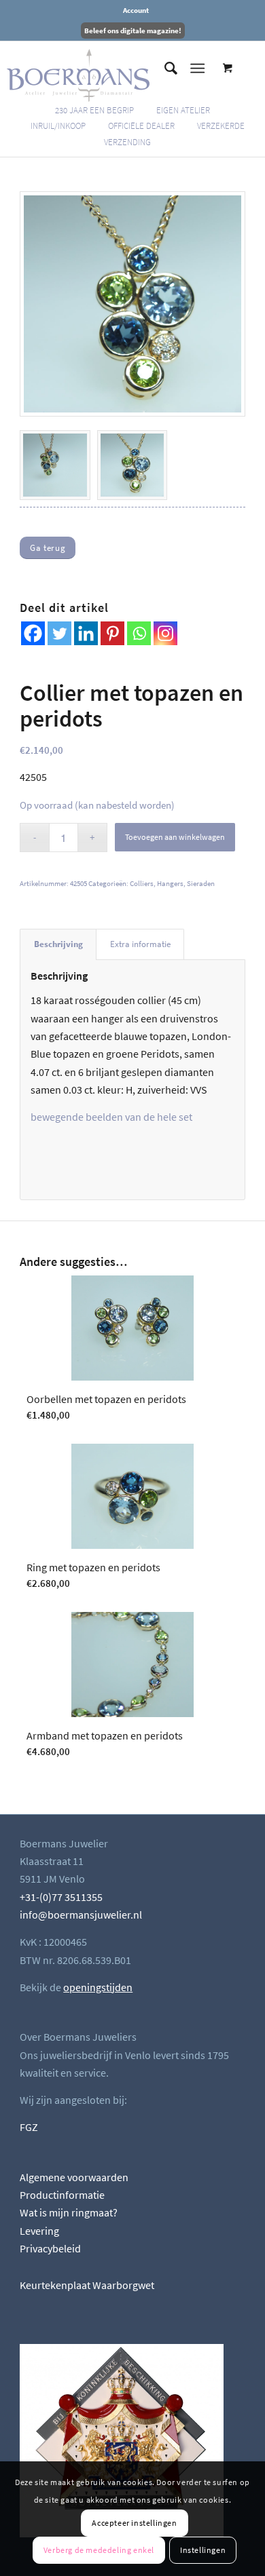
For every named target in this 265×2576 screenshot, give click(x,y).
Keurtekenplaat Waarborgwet (87, 2285)
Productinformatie (62, 2195)
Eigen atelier (183, 110)
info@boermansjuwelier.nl (81, 1915)
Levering (39, 2231)
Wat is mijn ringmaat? (69, 2212)
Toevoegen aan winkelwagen (175, 837)
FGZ (29, 2127)
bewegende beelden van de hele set (111, 1117)
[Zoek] (164, 69)
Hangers (170, 883)
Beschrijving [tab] (58, 944)
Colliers (142, 883)
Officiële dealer (141, 126)
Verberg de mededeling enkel (99, 2550)
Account (136, 10)
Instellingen (203, 2550)
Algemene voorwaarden (74, 2177)
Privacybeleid (50, 2248)
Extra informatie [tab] (140, 944)
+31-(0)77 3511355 (61, 1897)
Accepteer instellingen (134, 2523)
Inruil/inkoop (58, 126)
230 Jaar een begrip (94, 110)
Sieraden (201, 883)
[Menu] (197, 69)
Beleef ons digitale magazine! (133, 31)
